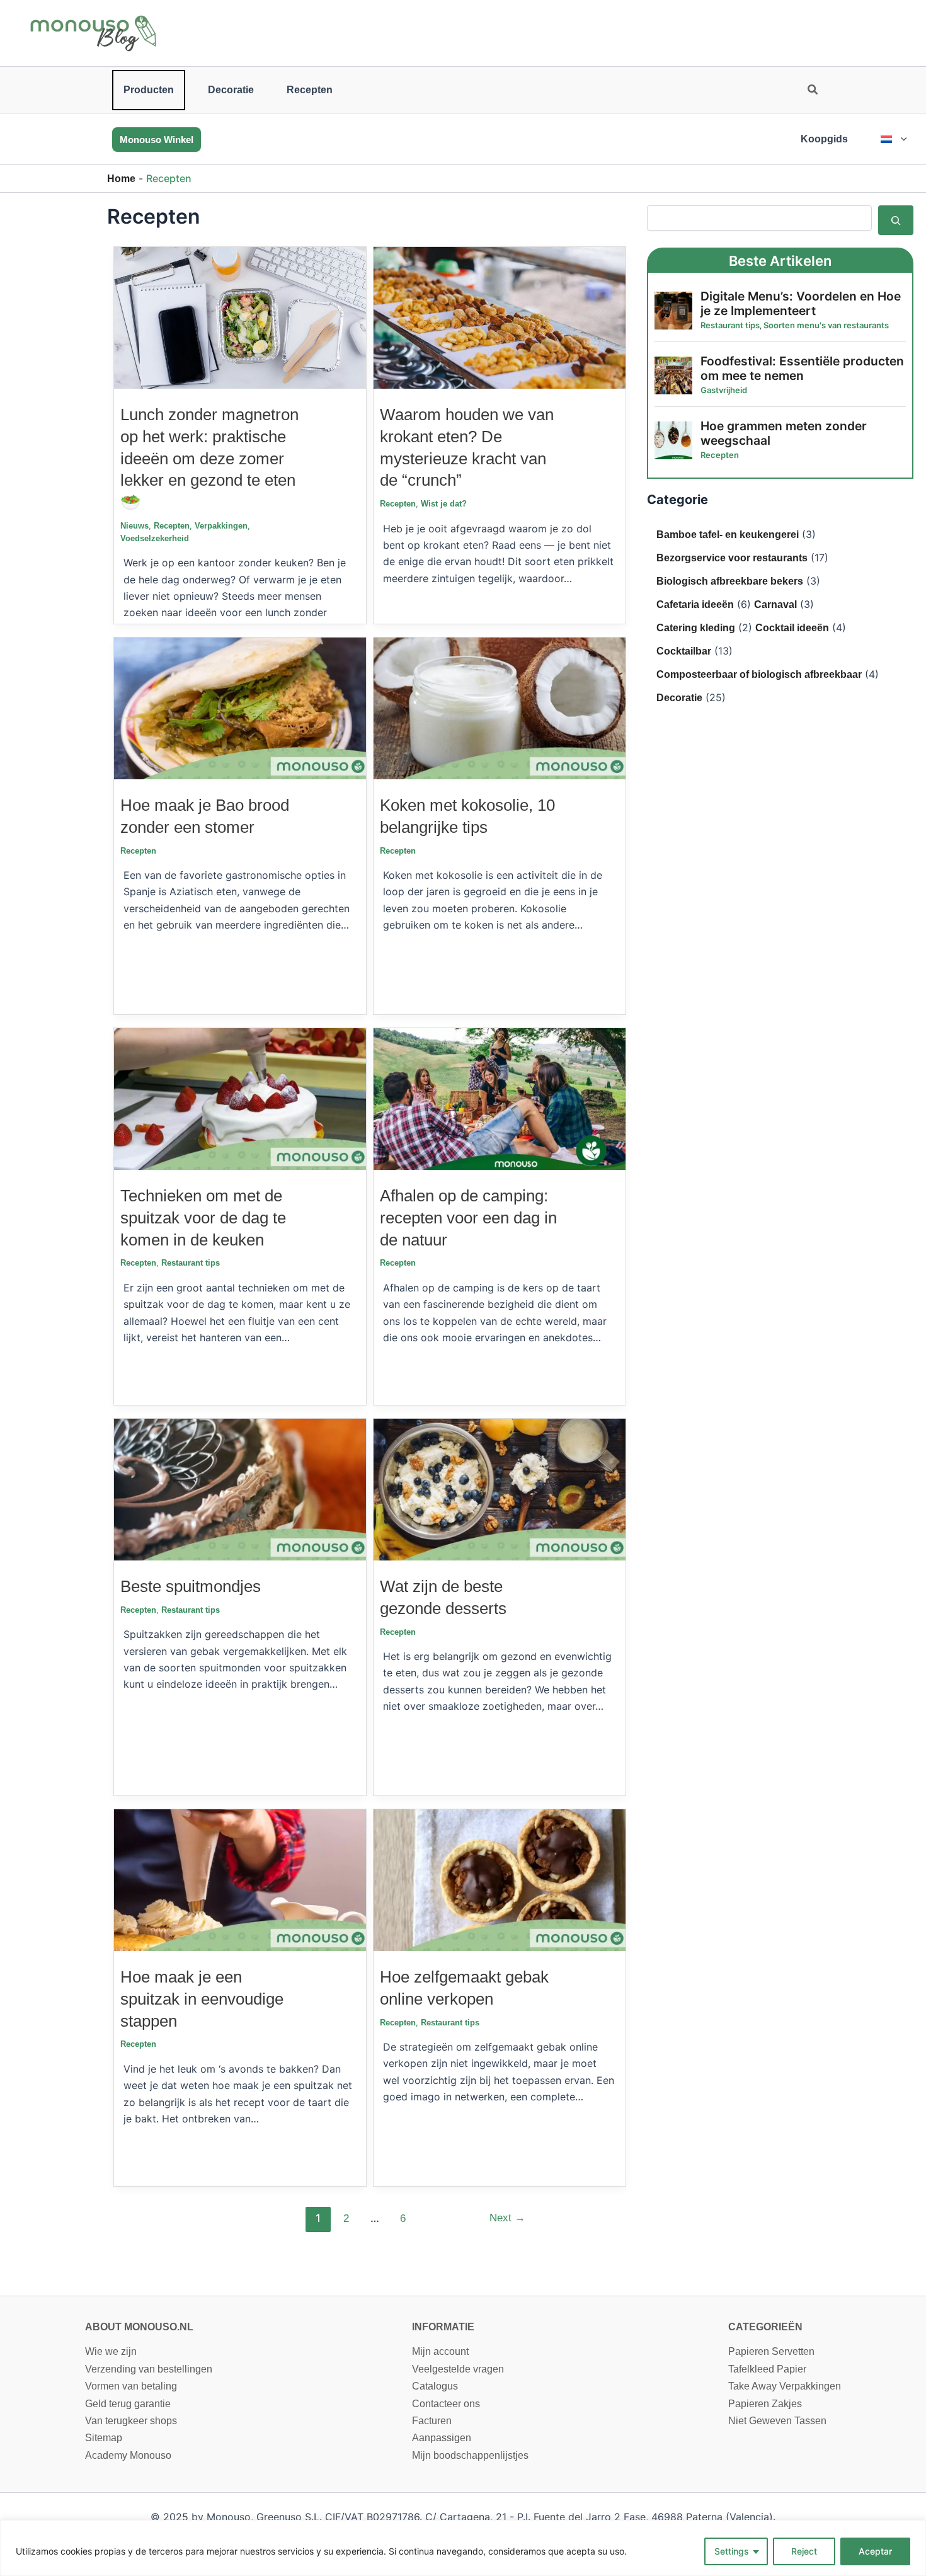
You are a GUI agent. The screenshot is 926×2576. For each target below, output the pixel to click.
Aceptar (875, 2551)
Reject (804, 2551)
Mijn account (440, 2351)
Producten (149, 90)
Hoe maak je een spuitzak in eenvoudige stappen (202, 1999)
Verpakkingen (221, 526)
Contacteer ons (446, 2404)
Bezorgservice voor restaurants (732, 558)
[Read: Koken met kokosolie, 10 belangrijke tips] (500, 708)
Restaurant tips (191, 1263)
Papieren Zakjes (765, 2404)
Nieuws (134, 526)
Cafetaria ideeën (695, 604)
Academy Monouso (128, 2455)
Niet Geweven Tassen (777, 2421)
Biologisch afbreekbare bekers (730, 581)
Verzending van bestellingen (149, 2369)
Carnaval (775, 604)
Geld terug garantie (128, 2404)
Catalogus (435, 2386)
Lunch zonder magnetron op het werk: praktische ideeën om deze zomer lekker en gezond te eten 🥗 (209, 458)
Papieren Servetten (771, 2351)
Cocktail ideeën (792, 628)
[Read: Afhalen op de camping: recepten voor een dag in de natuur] (500, 1098)
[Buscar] (896, 220)
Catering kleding (696, 628)
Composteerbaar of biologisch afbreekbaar (759, 674)
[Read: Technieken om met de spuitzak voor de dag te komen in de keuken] (240, 1098)
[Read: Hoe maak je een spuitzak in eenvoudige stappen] (240, 1880)
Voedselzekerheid (155, 538)
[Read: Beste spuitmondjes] (240, 1489)
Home (121, 179)
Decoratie (231, 90)
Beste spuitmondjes (191, 1586)
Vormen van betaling (131, 2386)
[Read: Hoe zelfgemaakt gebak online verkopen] (500, 1880)
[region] (463, 2548)
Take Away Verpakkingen (785, 2386)
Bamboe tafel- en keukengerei (728, 535)
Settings (732, 2551)
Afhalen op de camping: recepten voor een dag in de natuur (468, 1218)
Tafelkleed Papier (767, 2369)
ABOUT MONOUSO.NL (139, 2327)
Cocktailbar (684, 651)
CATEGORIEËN (765, 2327)
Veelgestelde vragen (458, 2369)
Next (507, 2218)
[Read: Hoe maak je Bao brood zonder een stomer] (240, 708)
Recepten (310, 90)
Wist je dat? (444, 504)
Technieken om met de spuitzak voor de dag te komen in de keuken (203, 1218)
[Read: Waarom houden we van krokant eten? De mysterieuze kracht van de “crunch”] (500, 317)
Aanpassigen (442, 2438)
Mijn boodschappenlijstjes (470, 2455)
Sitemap (104, 2438)
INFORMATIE (443, 2327)
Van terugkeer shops (131, 2421)
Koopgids (824, 139)
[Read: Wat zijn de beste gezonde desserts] (500, 1489)
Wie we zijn (111, 2351)
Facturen (432, 2421)
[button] (813, 91)
